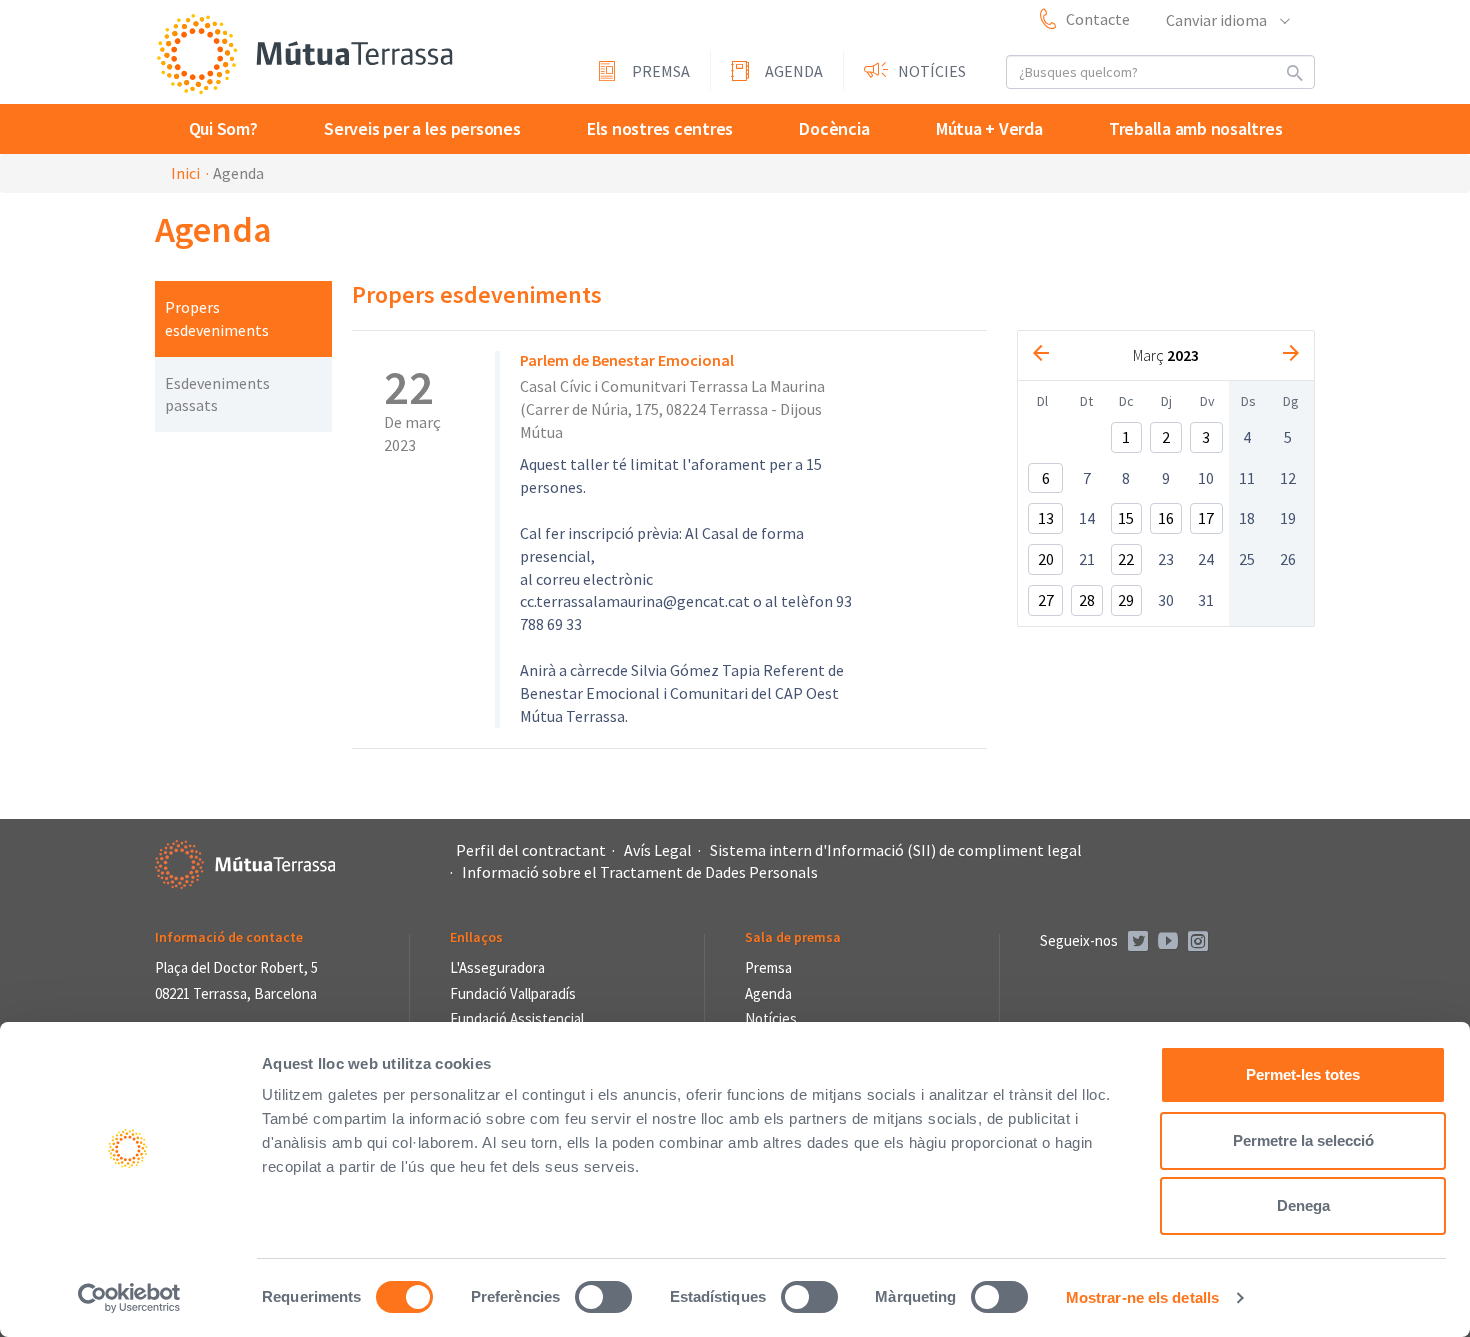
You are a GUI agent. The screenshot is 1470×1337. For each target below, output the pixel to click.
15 (1126, 518)
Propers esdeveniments (217, 318)
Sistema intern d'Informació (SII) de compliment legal (896, 850)
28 (1087, 600)
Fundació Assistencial (517, 1018)
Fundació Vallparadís (513, 993)
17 (1206, 518)
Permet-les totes (1303, 1074)
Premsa (661, 71)
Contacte (1098, 19)
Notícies (932, 71)
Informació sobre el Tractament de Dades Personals (640, 872)
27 (1046, 600)
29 (1126, 600)
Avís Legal (658, 850)
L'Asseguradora (497, 967)
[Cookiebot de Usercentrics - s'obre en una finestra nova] (129, 1298)
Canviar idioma (1218, 20)
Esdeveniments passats (217, 394)
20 (1046, 559)
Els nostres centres (660, 128)
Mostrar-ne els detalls (1142, 1297)
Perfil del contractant (531, 850)
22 (1126, 559)
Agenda (794, 71)
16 (1166, 518)
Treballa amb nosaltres (1196, 128)
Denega (1303, 1205)
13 (1046, 518)
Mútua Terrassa (305, 53)
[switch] (603, 1297)
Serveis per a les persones (422, 128)
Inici (185, 173)
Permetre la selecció (1303, 1140)
